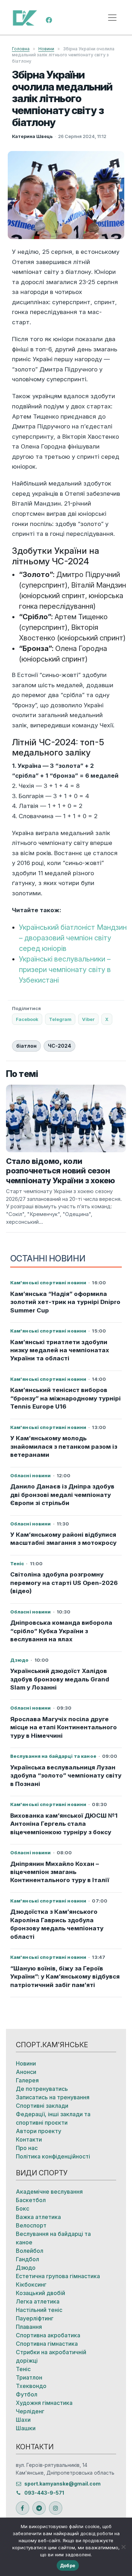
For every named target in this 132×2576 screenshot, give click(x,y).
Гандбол (27, 2259)
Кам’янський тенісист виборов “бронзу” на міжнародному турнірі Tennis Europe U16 (65, 1398)
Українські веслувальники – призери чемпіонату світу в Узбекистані (65, 970)
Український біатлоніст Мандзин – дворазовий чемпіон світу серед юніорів (73, 938)
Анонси (26, 2072)
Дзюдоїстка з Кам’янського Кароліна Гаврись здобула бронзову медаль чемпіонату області (57, 1924)
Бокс (23, 2208)
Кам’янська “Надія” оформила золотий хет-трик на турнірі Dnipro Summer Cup (65, 1302)
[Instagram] (56, 2508)
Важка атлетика (38, 2217)
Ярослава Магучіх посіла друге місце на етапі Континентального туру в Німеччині (64, 1727)
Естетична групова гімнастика (58, 2276)
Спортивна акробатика (48, 2335)
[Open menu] (112, 18)
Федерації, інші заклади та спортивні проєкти (53, 2118)
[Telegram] (39, 2508)
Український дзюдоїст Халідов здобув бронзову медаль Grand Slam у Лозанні (60, 1679)
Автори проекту (39, 2131)
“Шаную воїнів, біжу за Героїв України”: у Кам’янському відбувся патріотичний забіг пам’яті (65, 1977)
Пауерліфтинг (35, 2318)
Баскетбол (31, 2200)
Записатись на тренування (53, 2097)
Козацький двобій (40, 2293)
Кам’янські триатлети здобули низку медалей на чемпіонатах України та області (60, 1350)
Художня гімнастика (44, 2403)
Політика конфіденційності (53, 2156)
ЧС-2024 (59, 1046)
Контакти (29, 2139)
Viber (88, 1019)
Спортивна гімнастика (47, 2344)
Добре (68, 2565)
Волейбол (30, 2251)
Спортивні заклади (42, 2106)
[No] (123, 2547)
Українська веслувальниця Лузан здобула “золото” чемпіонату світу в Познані (66, 1776)
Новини (46, 49)
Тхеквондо (31, 2386)
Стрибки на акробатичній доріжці (51, 2356)
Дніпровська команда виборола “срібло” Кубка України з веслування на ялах (61, 1631)
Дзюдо (26, 2268)
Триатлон (29, 2377)
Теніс (23, 2369)
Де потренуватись (42, 2089)
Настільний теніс (39, 2310)
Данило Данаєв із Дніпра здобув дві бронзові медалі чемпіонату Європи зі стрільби (62, 1495)
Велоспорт (31, 2225)
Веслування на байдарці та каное (53, 2238)
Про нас (27, 2148)
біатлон (26, 1046)
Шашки (26, 2428)
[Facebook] (49, 19)
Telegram (60, 1019)
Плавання (29, 2327)
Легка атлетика (38, 2301)
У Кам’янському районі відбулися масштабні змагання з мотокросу (63, 1539)
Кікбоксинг (31, 2284)
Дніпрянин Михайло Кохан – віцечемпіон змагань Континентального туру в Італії (60, 1872)
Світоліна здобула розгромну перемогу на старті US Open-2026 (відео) (64, 1583)
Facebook (27, 1019)
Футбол (27, 2394)
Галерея (27, 2080)
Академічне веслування (49, 2192)
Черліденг (30, 2411)
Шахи (23, 2420)
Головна (21, 49)
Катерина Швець (32, 136)
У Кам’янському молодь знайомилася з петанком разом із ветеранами (64, 1446)
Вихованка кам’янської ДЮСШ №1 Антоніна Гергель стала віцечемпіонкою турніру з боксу (64, 1824)
